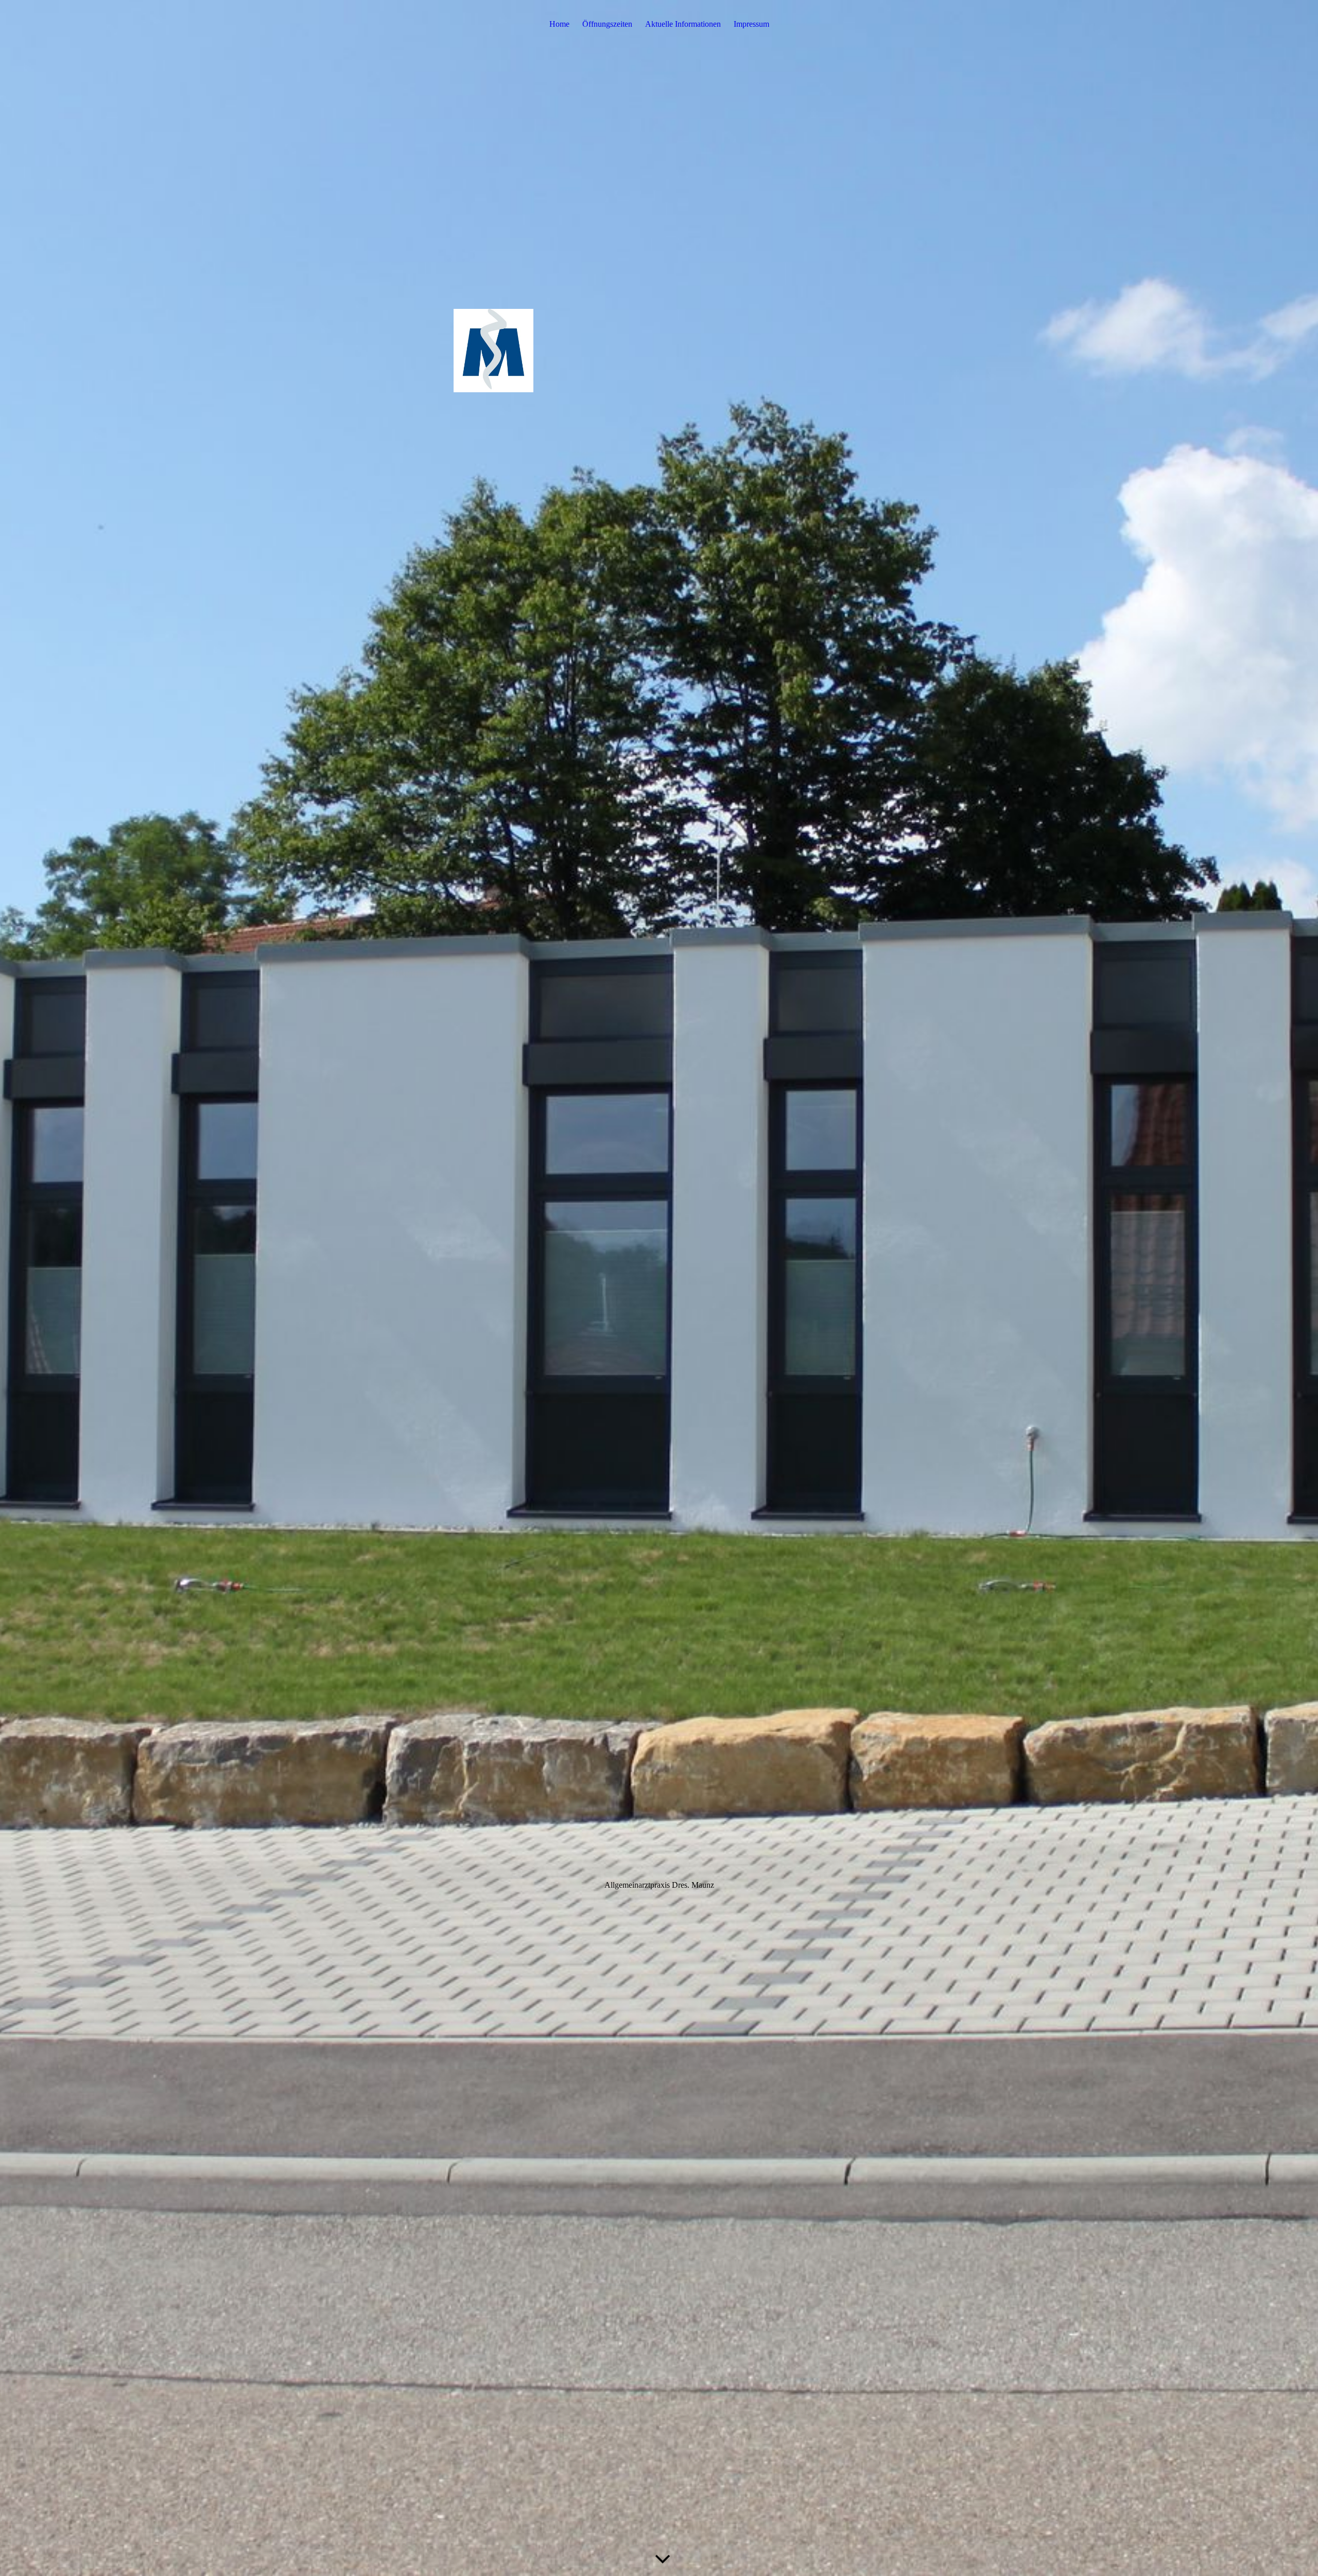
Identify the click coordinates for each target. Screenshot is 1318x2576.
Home (559, 24)
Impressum (751, 24)
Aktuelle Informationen (683, 24)
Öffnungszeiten (607, 24)
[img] (659, 1288)
